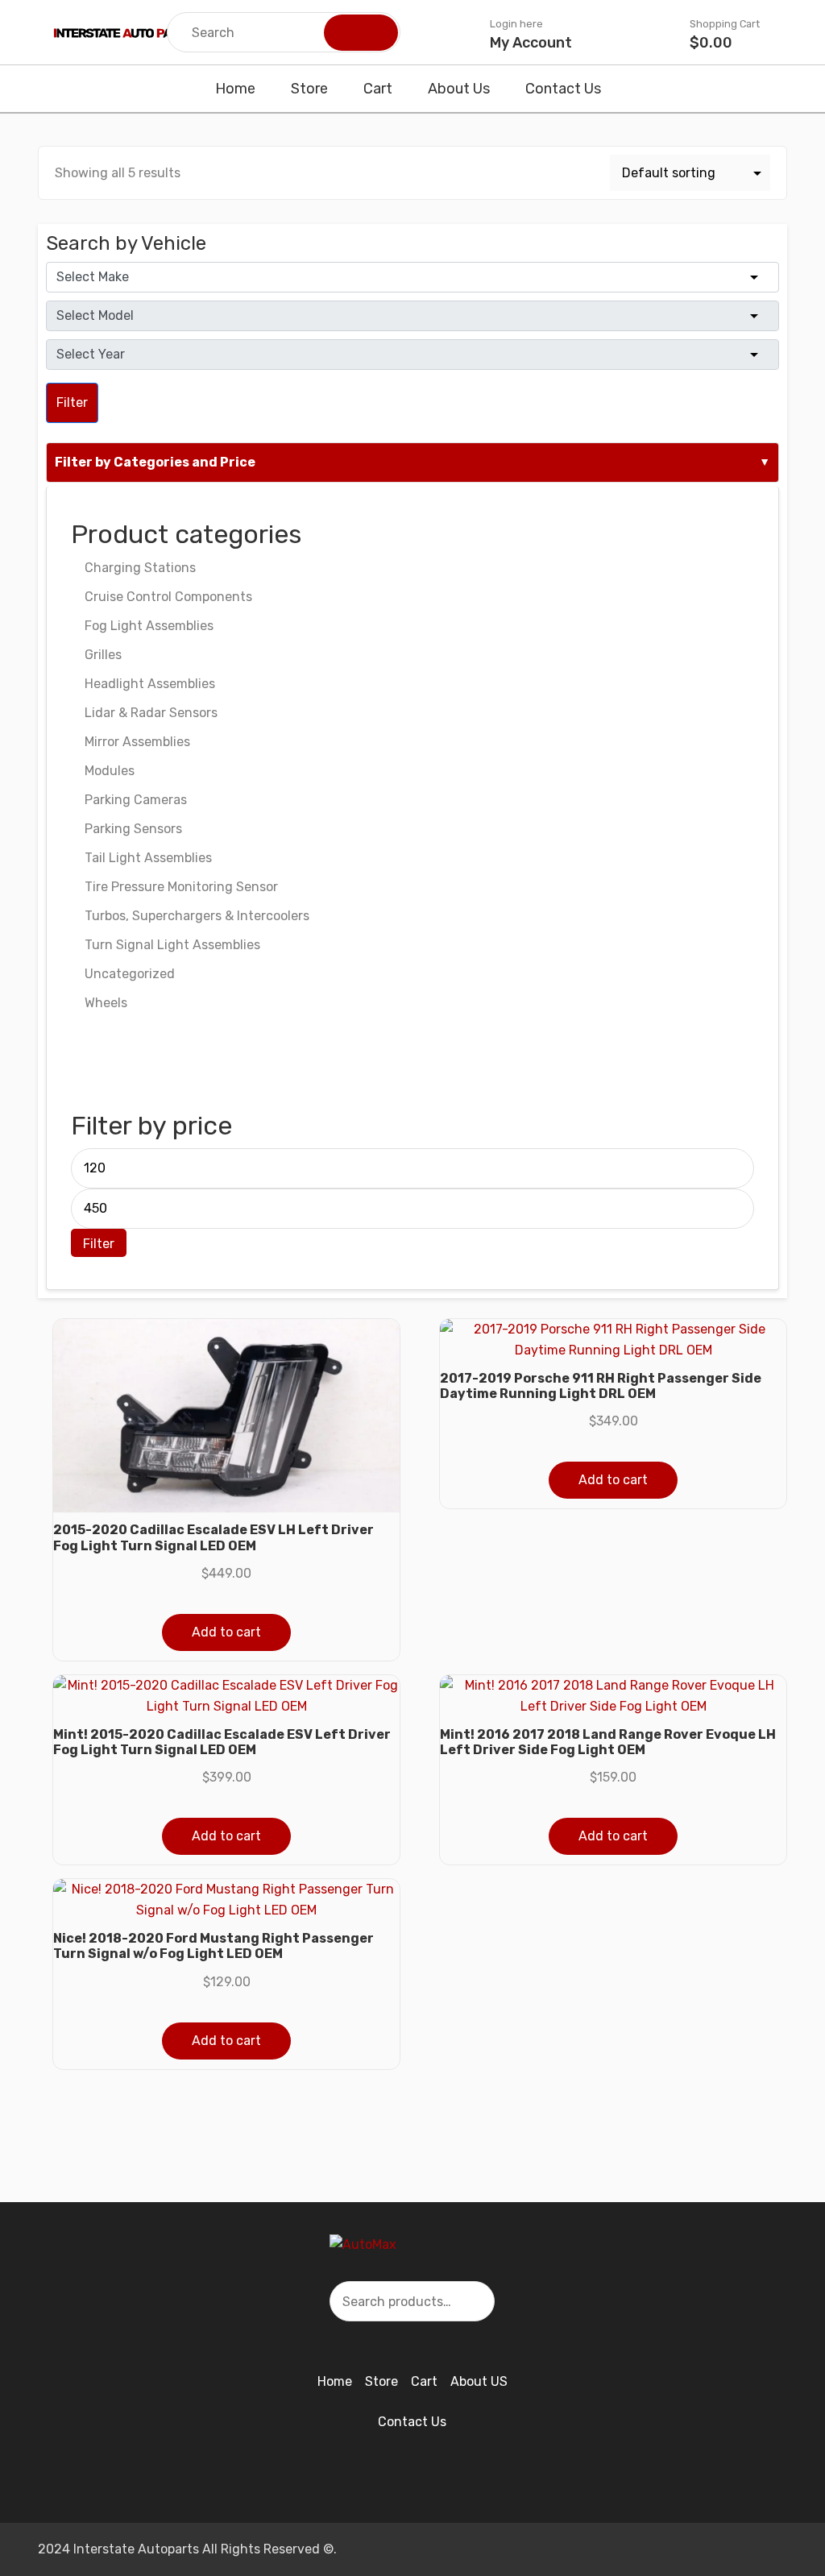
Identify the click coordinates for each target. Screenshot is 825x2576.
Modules (110, 771)
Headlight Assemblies (150, 684)
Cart (378, 89)
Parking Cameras (136, 800)
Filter (72, 402)
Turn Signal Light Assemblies (172, 945)
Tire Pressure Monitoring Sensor (181, 887)
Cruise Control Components (168, 597)
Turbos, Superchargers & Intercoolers (197, 916)
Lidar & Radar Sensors (151, 713)
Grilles (103, 655)
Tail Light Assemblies (148, 858)
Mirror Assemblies (137, 742)
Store (309, 89)
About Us (459, 89)
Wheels (106, 1003)
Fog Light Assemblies (149, 626)
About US (479, 2381)
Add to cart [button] (226, 1632)
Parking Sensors (133, 829)
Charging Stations (140, 568)
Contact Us (563, 89)
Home (235, 89)
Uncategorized (130, 974)
